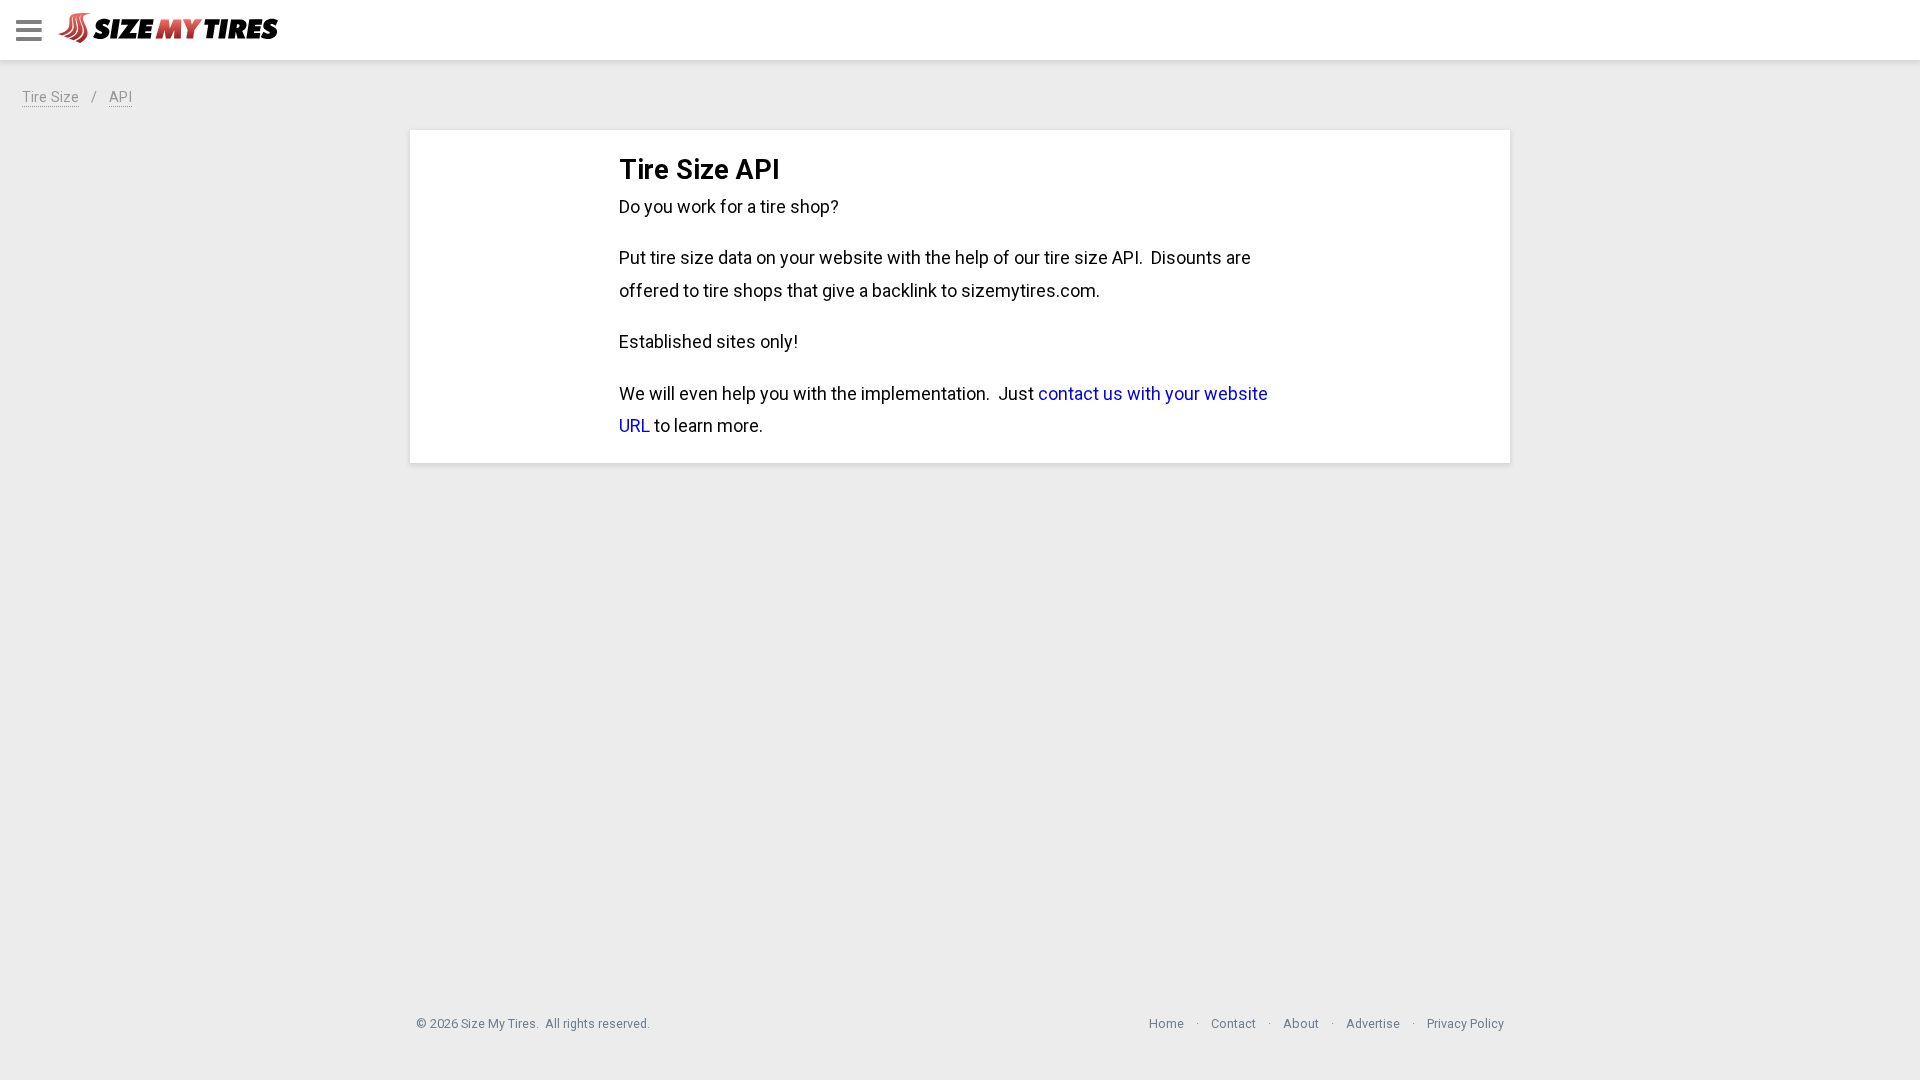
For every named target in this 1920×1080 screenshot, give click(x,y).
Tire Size (50, 97)
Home (1166, 1023)
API (120, 97)
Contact (1233, 1023)
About (1301, 1023)
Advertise (1373, 1023)
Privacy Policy (1465, 1023)
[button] (29, 30)
